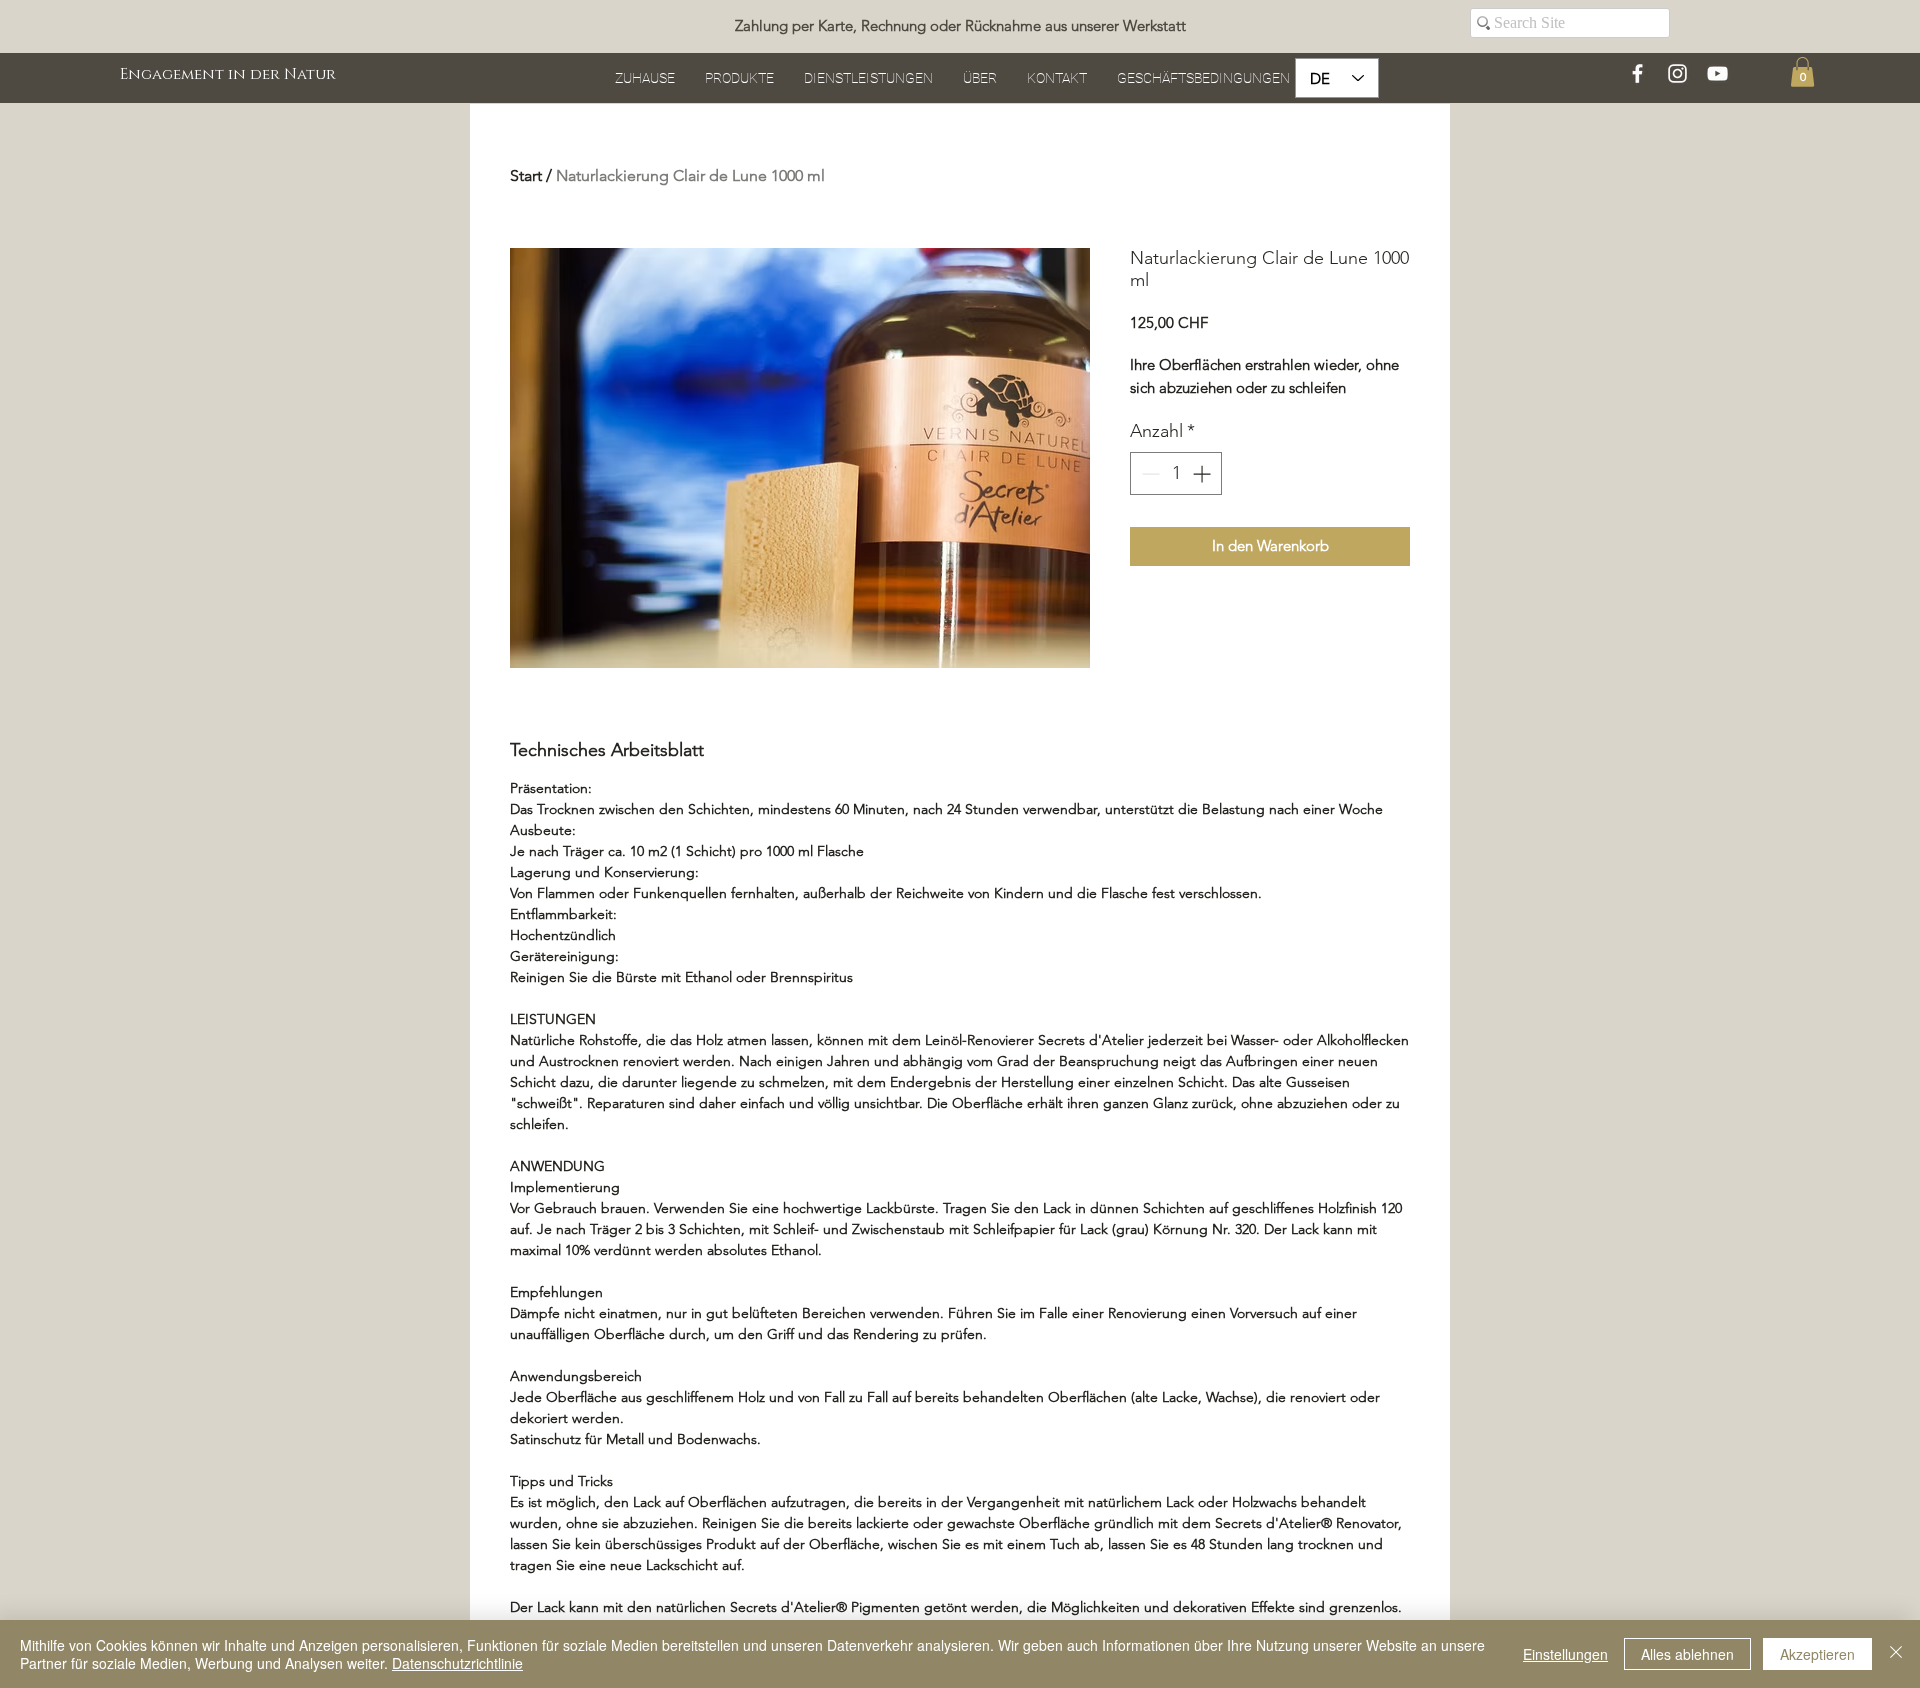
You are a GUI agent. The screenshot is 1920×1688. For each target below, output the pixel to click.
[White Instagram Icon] (1677, 73)
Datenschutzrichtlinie (457, 1663)
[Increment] (1203, 473)
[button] (1802, 72)
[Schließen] (1896, 1654)
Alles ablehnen (1687, 1654)
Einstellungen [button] (1565, 1654)
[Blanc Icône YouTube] (1717, 73)
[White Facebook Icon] (1637, 73)
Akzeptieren (1817, 1654)
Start (526, 175)
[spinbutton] (1176, 473)
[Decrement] (1148, 473)
